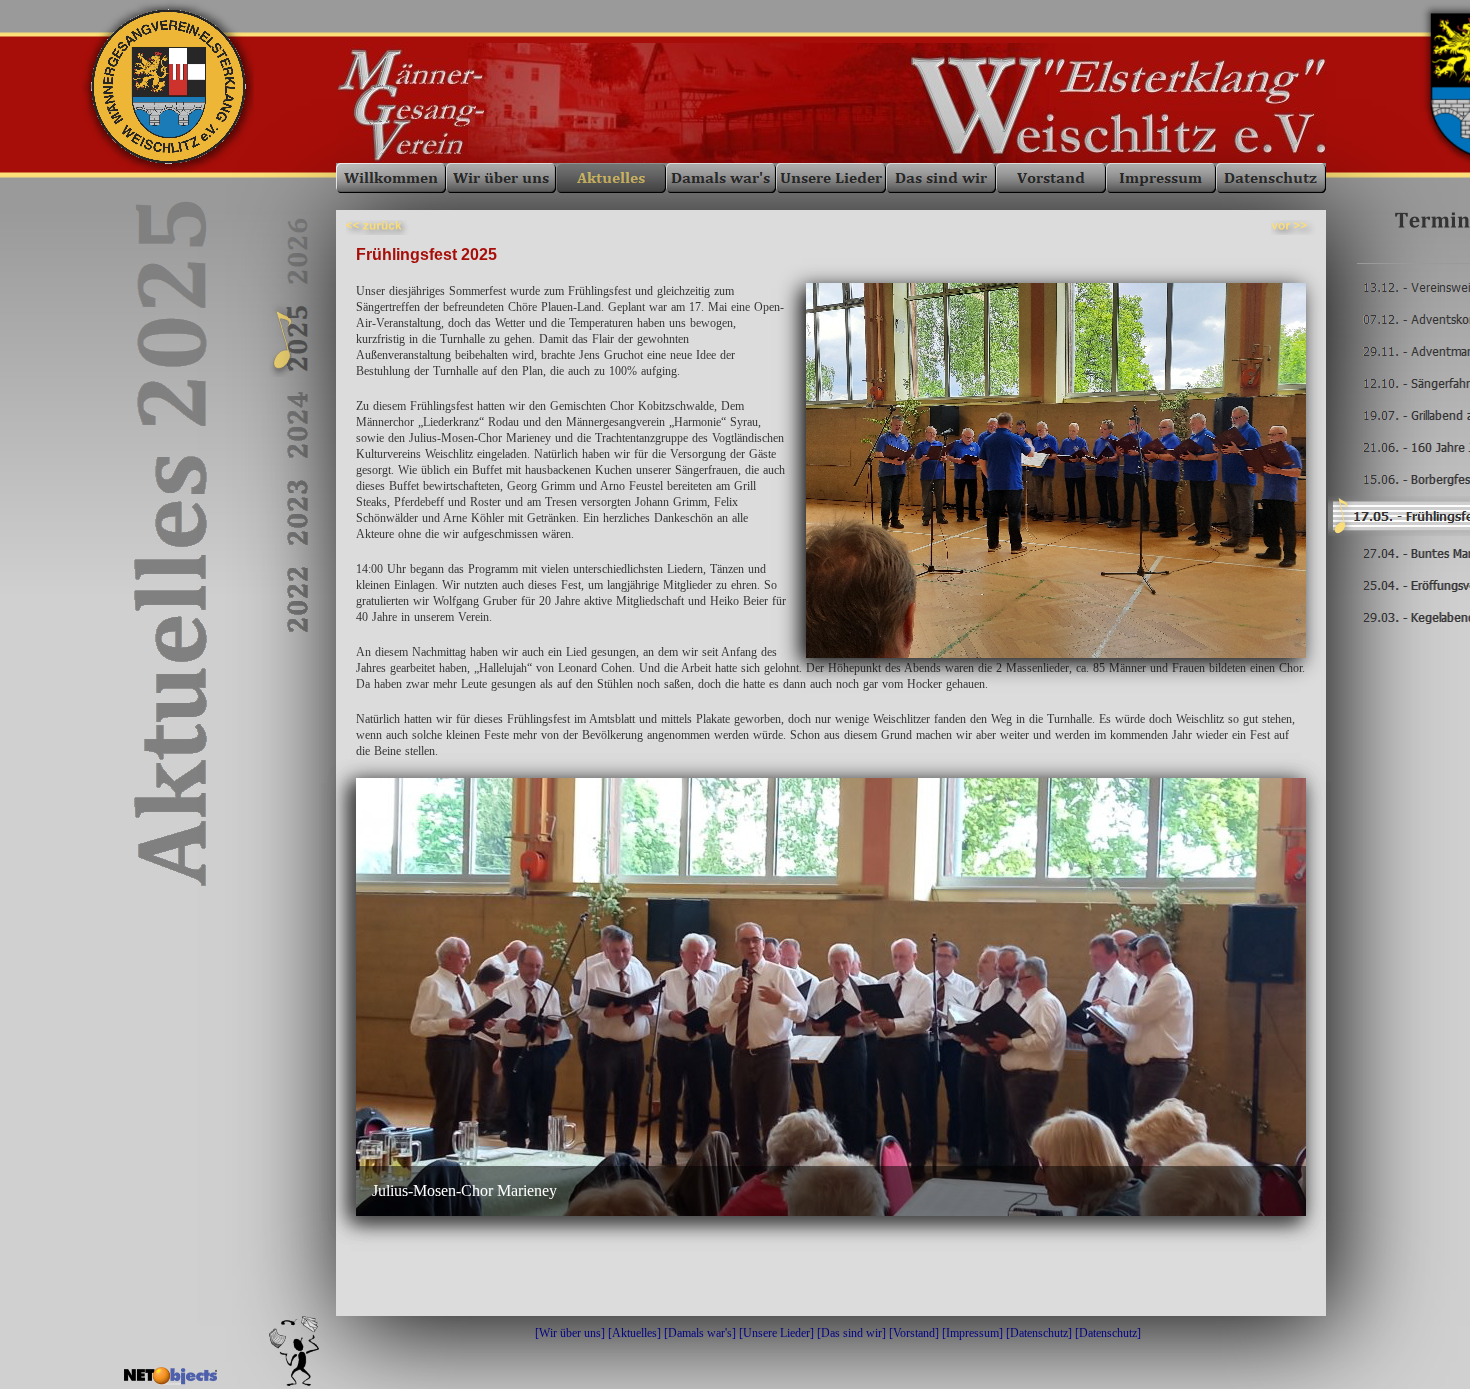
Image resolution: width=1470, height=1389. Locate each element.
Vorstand (914, 1333)
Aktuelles (634, 1333)
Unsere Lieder (776, 1333)
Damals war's (700, 1333)
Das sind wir (851, 1333)
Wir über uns (570, 1333)
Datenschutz (1039, 1333)
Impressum (972, 1333)
